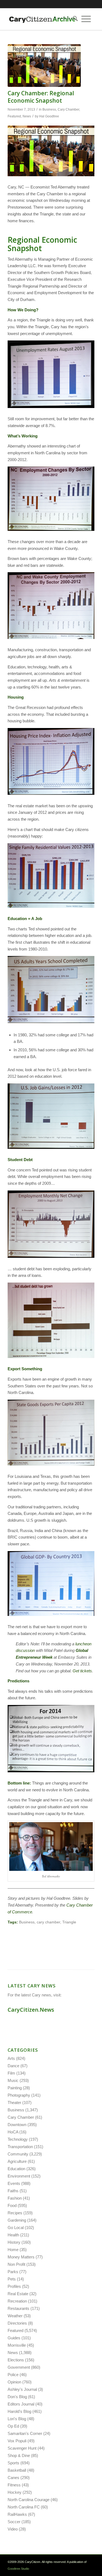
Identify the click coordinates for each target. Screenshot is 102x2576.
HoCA (13, 2132)
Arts (11, 2058)
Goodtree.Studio (18, 2569)
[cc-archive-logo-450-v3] (42, 19)
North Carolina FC (24, 2507)
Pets (12, 2279)
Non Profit (16, 2264)
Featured (14, 116)
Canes (13, 2478)
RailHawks (17, 2514)
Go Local (16, 2228)
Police (13, 2375)
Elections (16, 2360)
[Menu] (86, 19)
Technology (18, 2139)
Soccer (14, 2522)
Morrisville (17, 2345)
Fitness (14, 2485)
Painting (15, 2088)
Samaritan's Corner (25, 2433)
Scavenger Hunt (22, 2448)
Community (18, 2154)
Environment (19, 2176)
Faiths (13, 2191)
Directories (17, 2323)
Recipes (15, 2213)
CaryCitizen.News (31, 2010)
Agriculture (17, 2161)
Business (49, 109)
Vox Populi (17, 2441)
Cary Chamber (68, 109)
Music (13, 2080)
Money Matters (21, 2257)
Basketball (17, 2470)
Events (14, 2183)
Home (13, 2250)
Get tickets (82, 1671)
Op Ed (13, 2426)
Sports (13, 2463)
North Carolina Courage (29, 2500)
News (27, 116)
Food (12, 2205)
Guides (14, 2338)
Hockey (15, 2492)
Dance (13, 2066)
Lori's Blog (17, 2419)
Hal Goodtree (49, 116)
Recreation (17, 2301)
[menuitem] (73, 19)
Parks (13, 2272)
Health (13, 2235)
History (14, 2242)
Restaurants (18, 2308)
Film (11, 2073)
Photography (19, 2095)
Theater (14, 2102)
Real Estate (18, 2294)
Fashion (15, 2198)
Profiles (14, 2286)
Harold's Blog (19, 2411)
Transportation (20, 2147)
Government (19, 2367)
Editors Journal (21, 2404)
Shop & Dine (19, 2455)
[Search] (73, 19)
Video (13, 2529)
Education (16, 2169)
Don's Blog (17, 2397)
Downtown (17, 2125)
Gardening (17, 2220)
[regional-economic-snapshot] (44, 66)
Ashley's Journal (22, 2389)
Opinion (14, 2382)
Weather (15, 2316)
